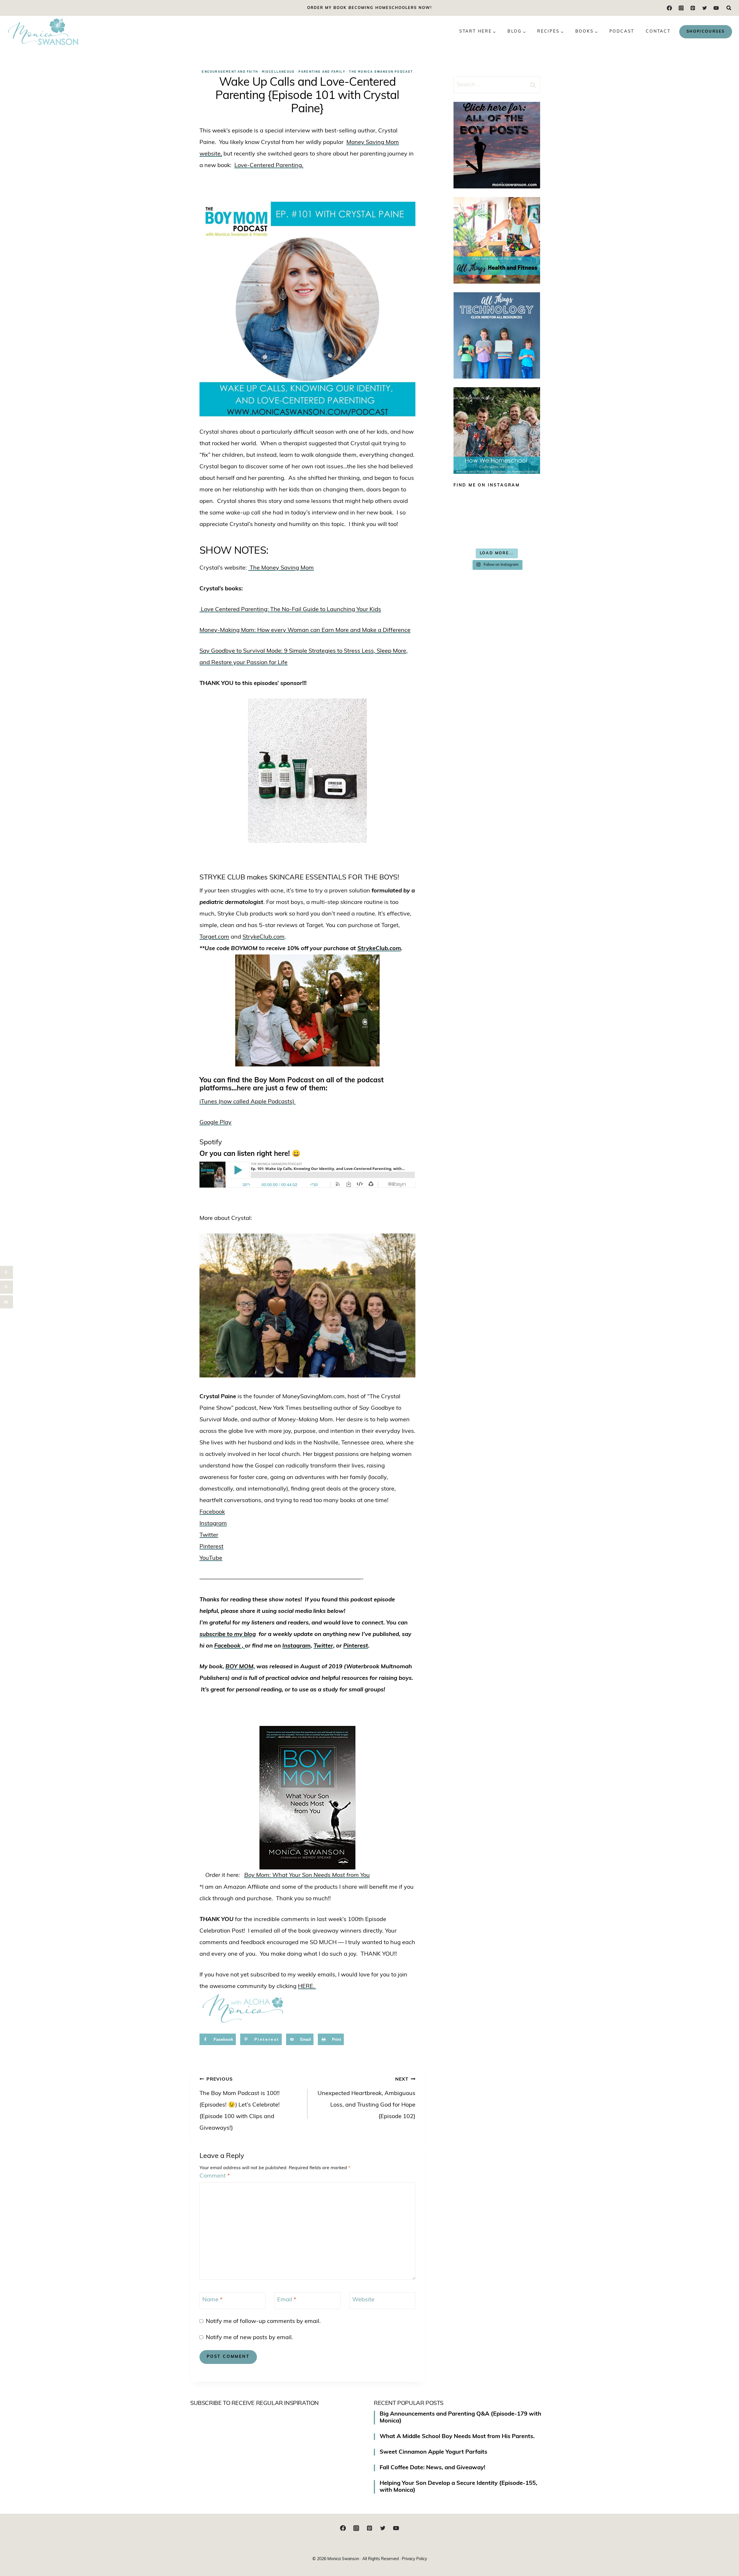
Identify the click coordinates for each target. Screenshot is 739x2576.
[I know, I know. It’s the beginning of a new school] (519, 532)
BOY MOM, (240, 1667)
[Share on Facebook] (6, 1273)
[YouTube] (716, 8)
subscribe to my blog (228, 1635)
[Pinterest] (693, 8)
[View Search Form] (729, 8)
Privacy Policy (414, 2559)
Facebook (212, 1512)
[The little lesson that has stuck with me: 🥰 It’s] (519, 506)
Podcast (622, 32)
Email (287, 2300)
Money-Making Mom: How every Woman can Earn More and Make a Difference (305, 630)
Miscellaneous (278, 71)
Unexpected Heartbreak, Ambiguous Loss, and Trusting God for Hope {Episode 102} (366, 2098)
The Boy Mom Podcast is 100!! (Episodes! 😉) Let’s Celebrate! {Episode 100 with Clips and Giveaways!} (240, 2104)
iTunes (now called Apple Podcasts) (248, 1102)
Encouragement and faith (230, 71)
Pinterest (211, 1547)
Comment (215, 2176)
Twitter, (324, 1646)
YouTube (211, 1558)
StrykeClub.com (264, 937)
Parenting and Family (322, 71)
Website (363, 2300)
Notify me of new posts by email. (249, 2338)
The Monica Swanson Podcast (381, 71)
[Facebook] (670, 8)
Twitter (209, 1535)
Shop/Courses (706, 32)
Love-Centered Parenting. (269, 166)
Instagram (213, 1524)
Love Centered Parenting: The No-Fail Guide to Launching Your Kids (290, 610)
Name (212, 2300)
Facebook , (229, 1646)
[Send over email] (6, 1302)
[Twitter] (705, 8)
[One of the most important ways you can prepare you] (474, 506)
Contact (658, 32)
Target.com (214, 937)
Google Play (215, 1123)
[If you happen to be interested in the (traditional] (474, 532)
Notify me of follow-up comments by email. (263, 2322)
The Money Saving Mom (281, 568)
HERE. (307, 1987)
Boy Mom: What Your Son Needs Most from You (307, 1875)
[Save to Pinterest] (6, 1287)
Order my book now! (369, 8)
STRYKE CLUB (222, 878)
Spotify (211, 1143)
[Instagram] (681, 8)
